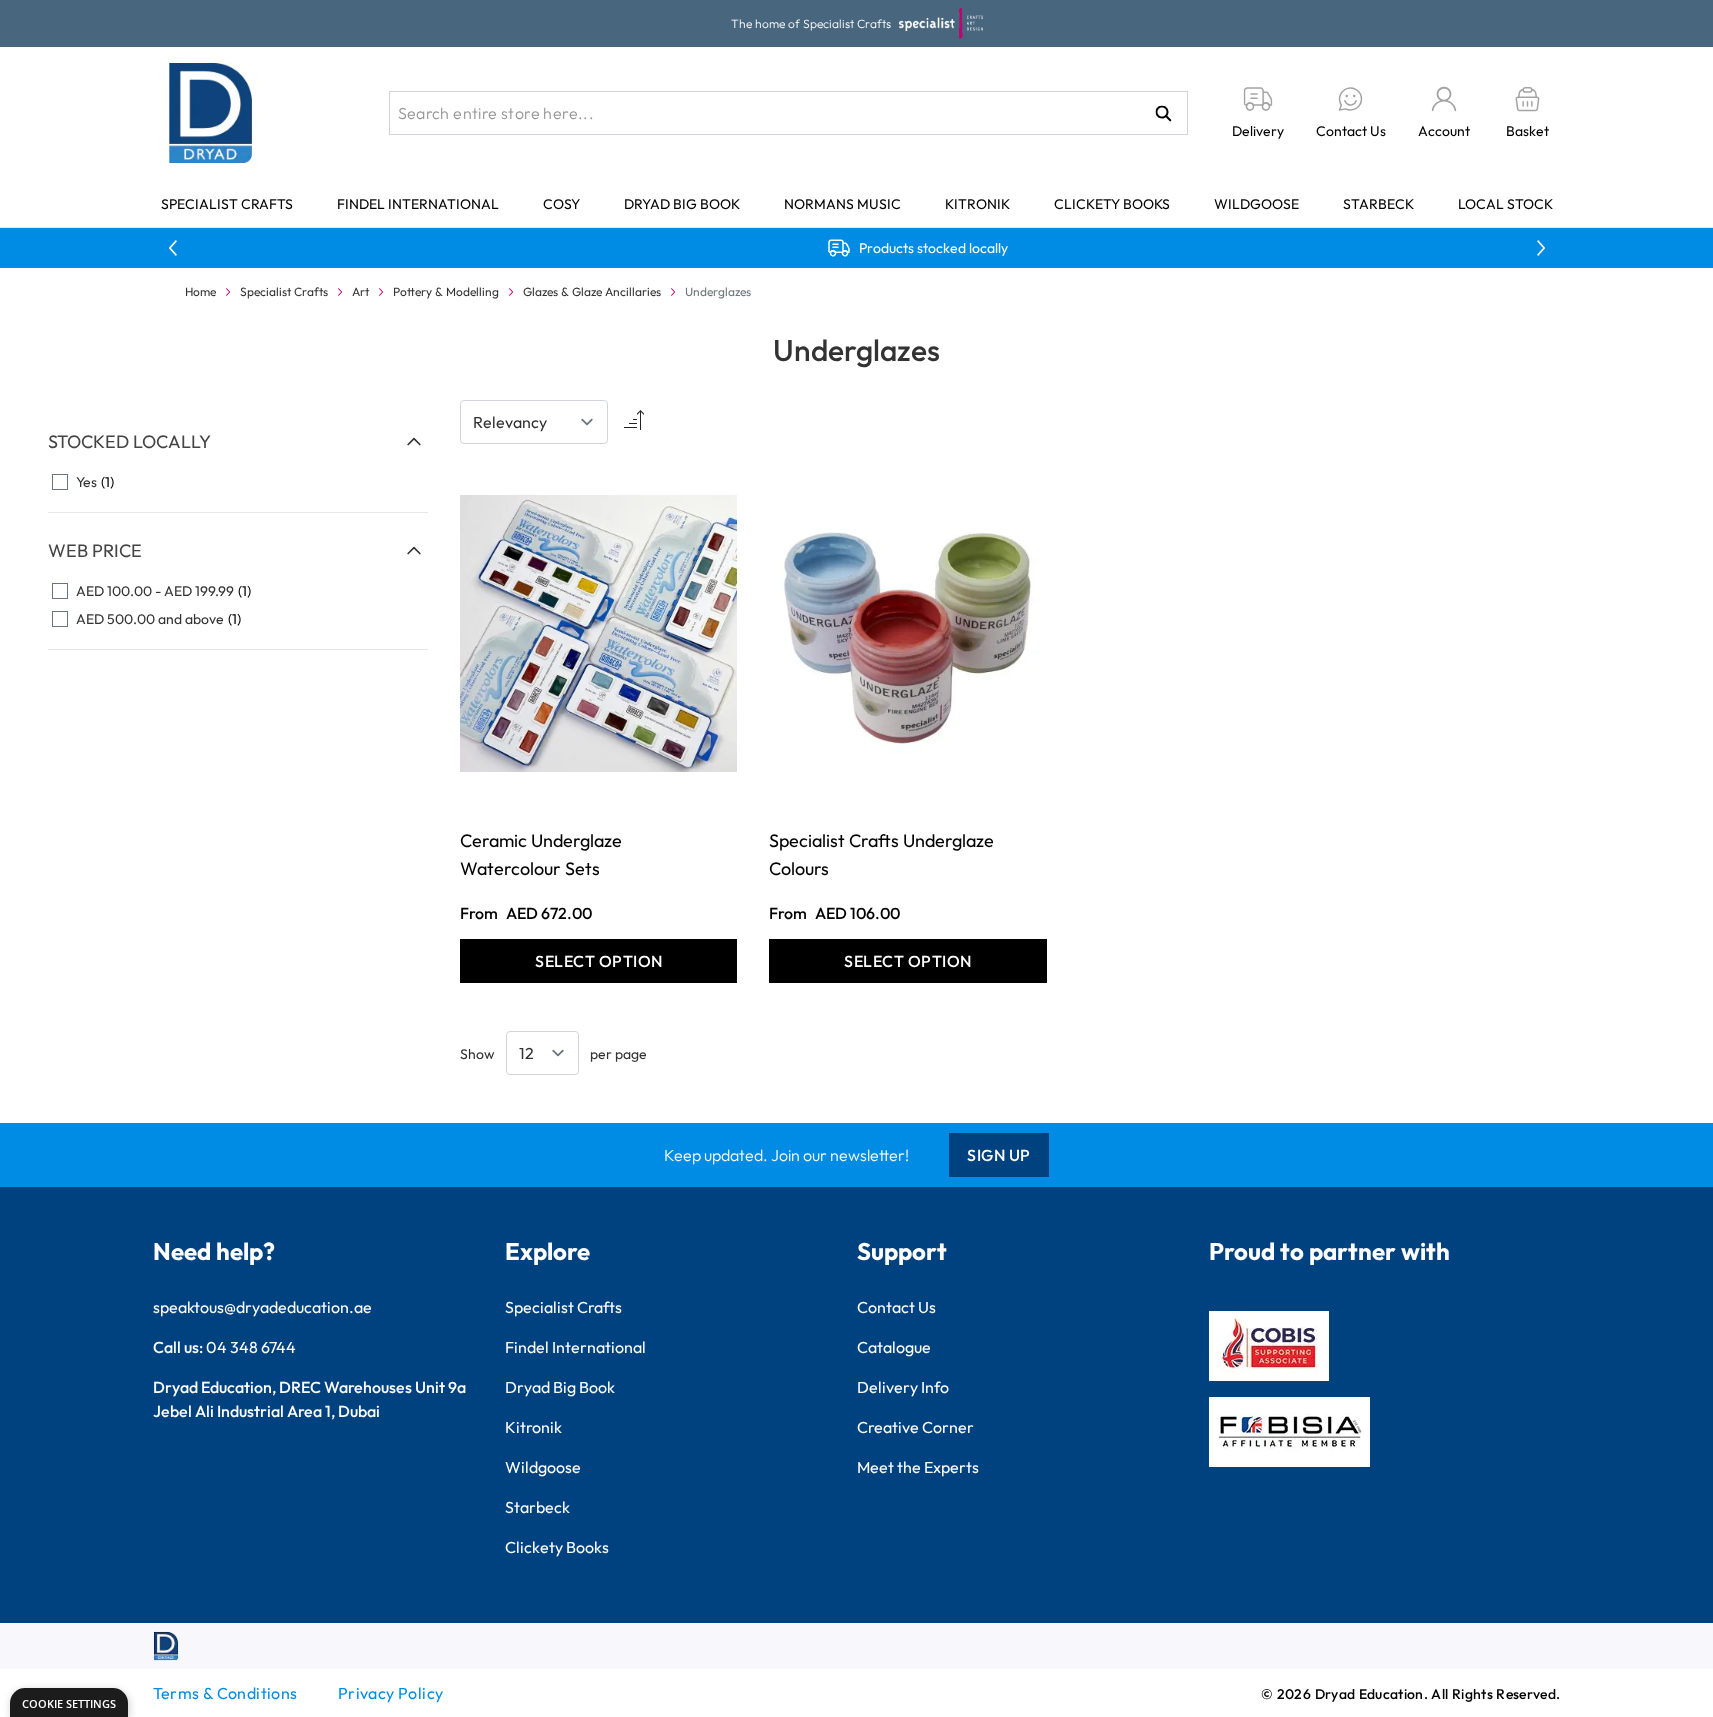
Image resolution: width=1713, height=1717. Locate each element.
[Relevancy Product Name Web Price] (534, 422)
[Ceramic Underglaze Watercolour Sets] (598, 633)
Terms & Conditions (225, 1693)
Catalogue (894, 1347)
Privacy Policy (391, 1693)
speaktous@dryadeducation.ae (262, 1307)
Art (360, 291)
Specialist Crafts (227, 204)
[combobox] (788, 113)
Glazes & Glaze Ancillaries (592, 291)
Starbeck (1378, 204)
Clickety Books (1112, 204)
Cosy (561, 204)
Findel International (418, 204)
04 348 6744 (251, 1347)
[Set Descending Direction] (632, 422)
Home (200, 291)
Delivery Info (903, 1387)
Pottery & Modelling (446, 291)
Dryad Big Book (682, 204)
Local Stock (1505, 204)
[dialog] (69, 1702)
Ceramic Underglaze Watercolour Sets (541, 854)
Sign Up (999, 1155)
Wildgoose (1256, 204)
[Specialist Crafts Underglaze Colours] (907, 633)
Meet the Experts (918, 1467)
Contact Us (896, 1307)
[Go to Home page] (211, 113)
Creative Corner (915, 1427)
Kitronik (977, 204)
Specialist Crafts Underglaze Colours (881, 854)
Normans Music (842, 204)
